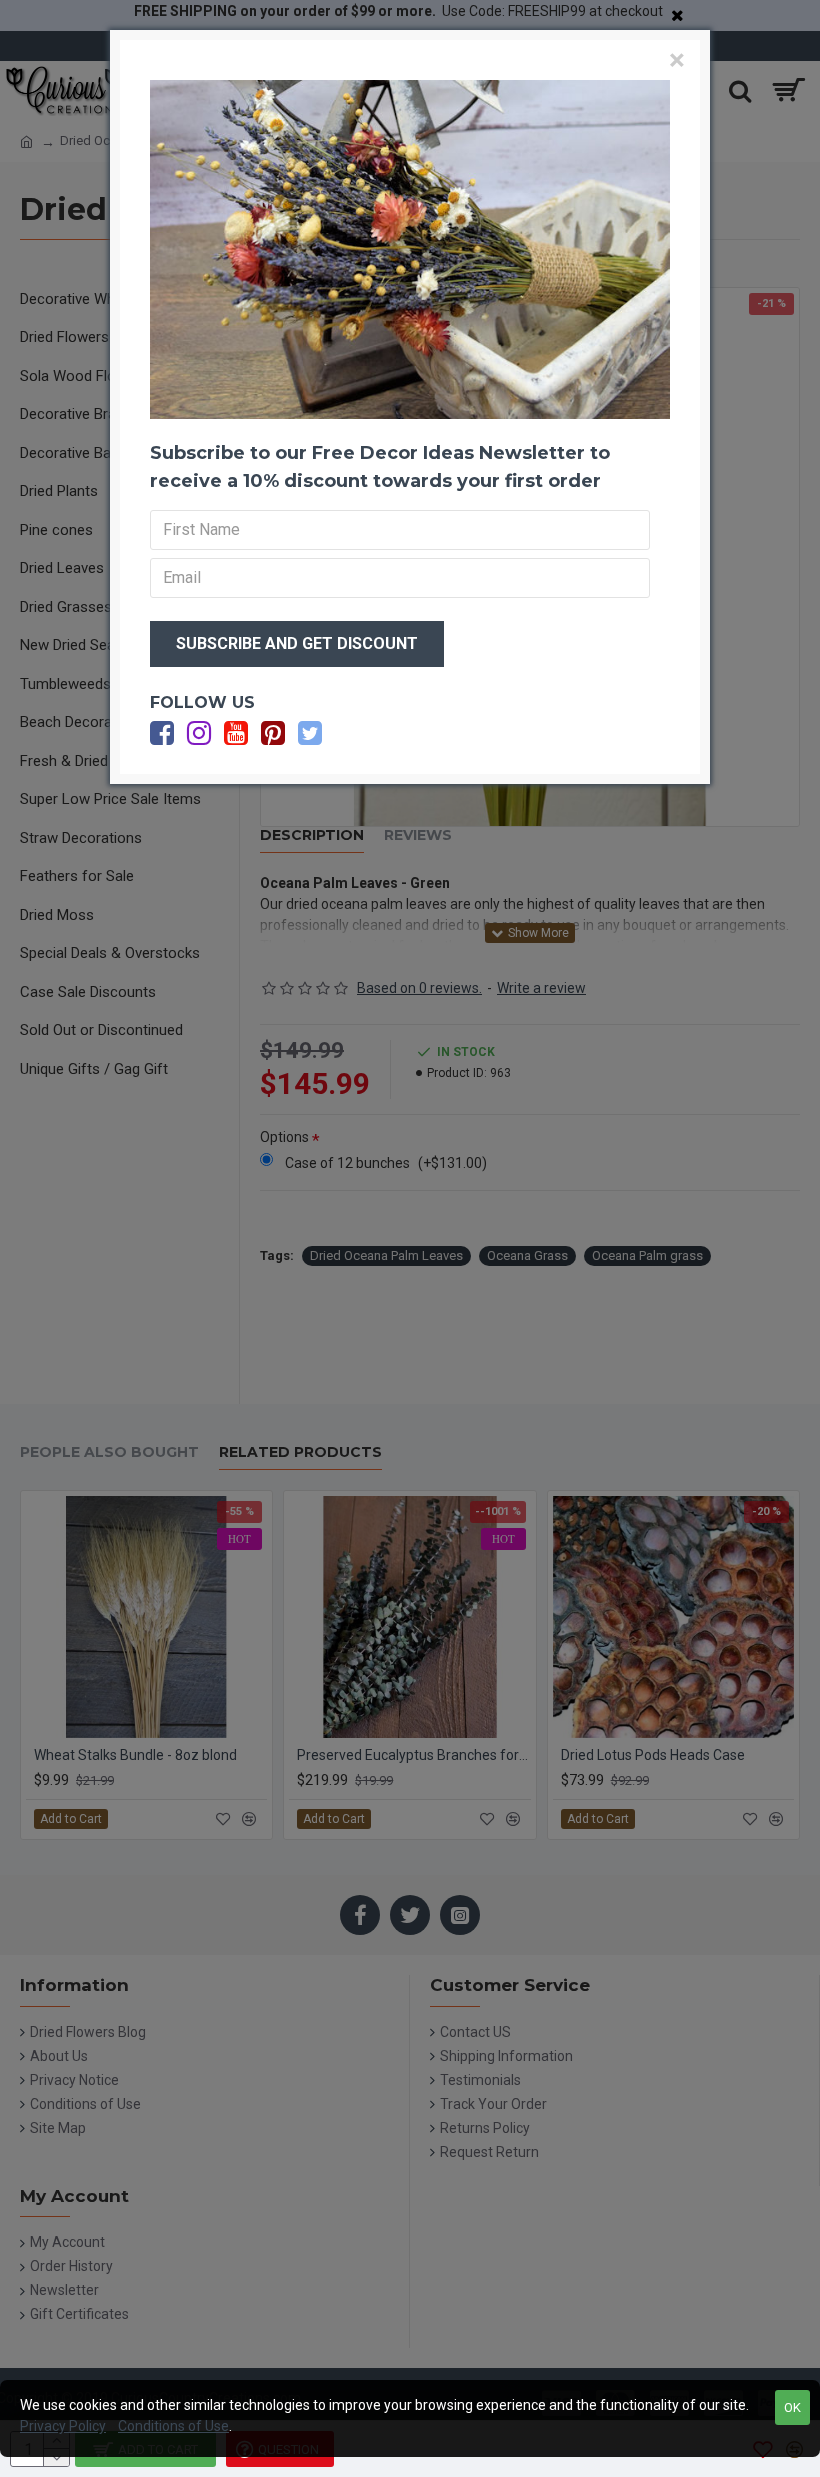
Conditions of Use (173, 2426)
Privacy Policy (63, 2426)
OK (792, 2407)
